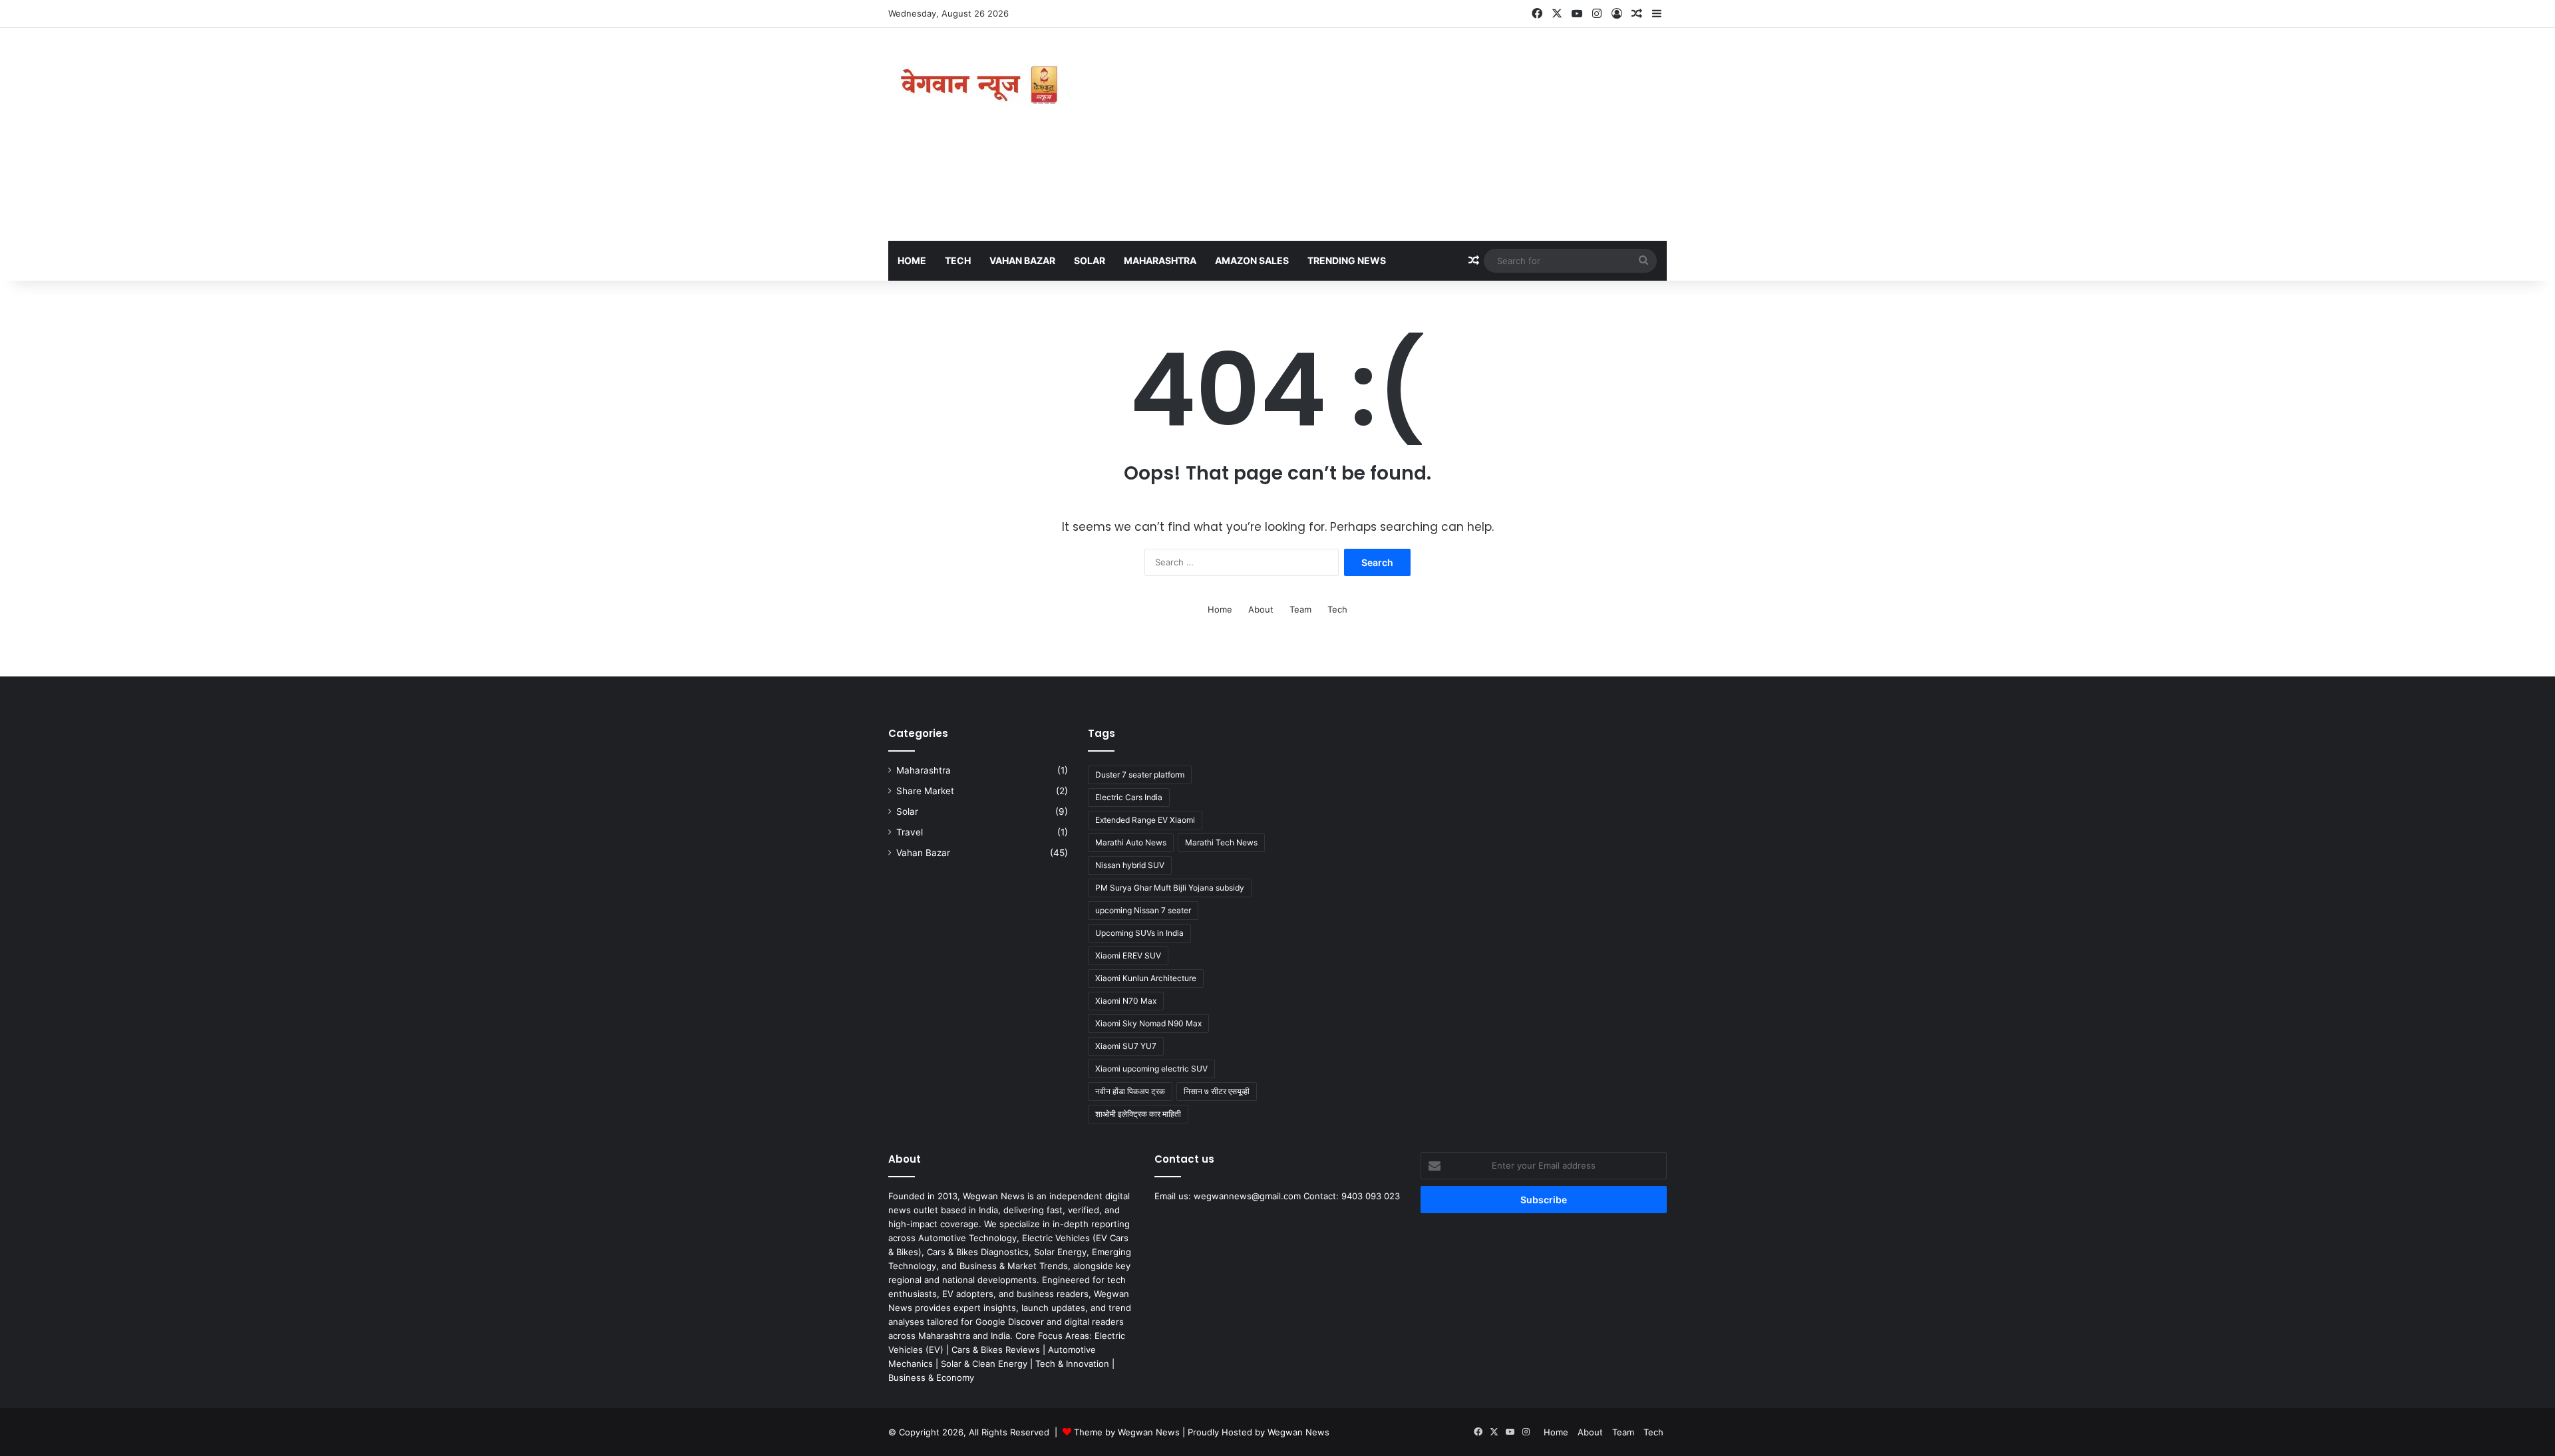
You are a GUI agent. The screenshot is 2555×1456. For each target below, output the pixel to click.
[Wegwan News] (981, 85)
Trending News (1347, 260)
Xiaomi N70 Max (1126, 1001)
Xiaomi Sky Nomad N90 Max (1148, 1023)
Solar (1090, 260)
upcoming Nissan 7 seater (1143, 910)
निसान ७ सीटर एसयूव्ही (1217, 1091)
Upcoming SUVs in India (1139, 933)
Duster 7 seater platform (1140, 775)
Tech (958, 260)
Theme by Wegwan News (1127, 1432)
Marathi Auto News (1131, 842)
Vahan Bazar (1022, 260)
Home (912, 260)
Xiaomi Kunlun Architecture (1146, 978)
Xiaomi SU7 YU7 (1126, 1046)
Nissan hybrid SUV (1130, 865)
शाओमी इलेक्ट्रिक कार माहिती (1138, 1114)
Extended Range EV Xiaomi (1145, 820)
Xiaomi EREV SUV (1128, 955)
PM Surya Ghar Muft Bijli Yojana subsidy (1170, 888)
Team (1300, 609)
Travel (910, 832)
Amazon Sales (1252, 260)
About (1261, 609)
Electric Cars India (1129, 797)
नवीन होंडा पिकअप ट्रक (1130, 1091)
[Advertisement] (1411, 134)
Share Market (925, 791)
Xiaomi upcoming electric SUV (1151, 1069)
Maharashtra (1160, 260)
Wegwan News (1298, 1432)
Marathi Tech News (1221, 842)
